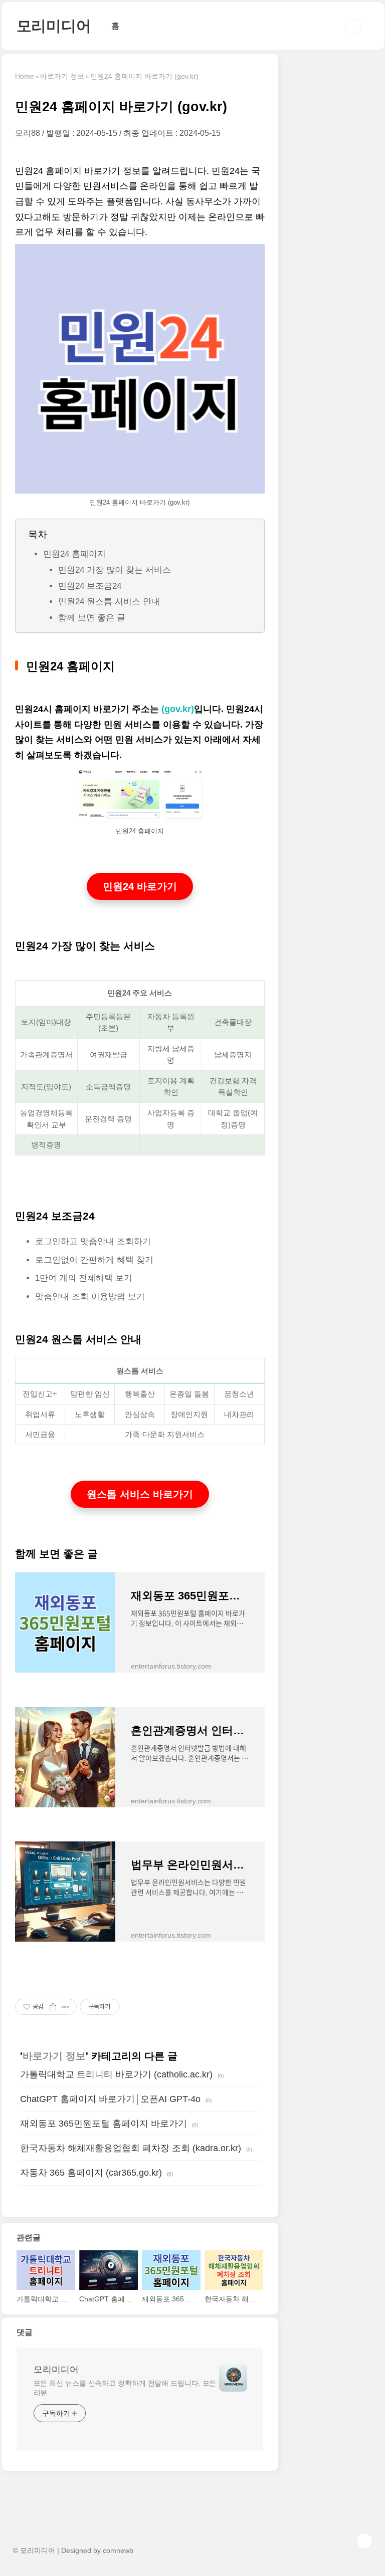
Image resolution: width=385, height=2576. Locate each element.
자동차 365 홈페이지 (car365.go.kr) (91, 2173)
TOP (364, 2541)
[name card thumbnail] (233, 2378)
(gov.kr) (178, 709)
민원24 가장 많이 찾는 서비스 (115, 570)
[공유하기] (53, 2007)
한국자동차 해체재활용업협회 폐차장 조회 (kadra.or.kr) (131, 2148)
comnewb (118, 2550)
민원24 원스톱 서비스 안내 (109, 602)
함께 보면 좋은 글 (92, 618)
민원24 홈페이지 (74, 554)
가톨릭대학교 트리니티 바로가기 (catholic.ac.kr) (116, 2074)
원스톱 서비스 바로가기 (140, 1494)
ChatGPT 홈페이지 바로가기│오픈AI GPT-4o (110, 2099)
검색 (353, 26)
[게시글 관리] (65, 2007)
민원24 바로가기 (140, 886)
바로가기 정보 (54, 2056)
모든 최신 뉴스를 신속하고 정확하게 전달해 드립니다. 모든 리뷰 (125, 2388)
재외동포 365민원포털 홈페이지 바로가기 (104, 2124)
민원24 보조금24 (91, 586)
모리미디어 (54, 26)
